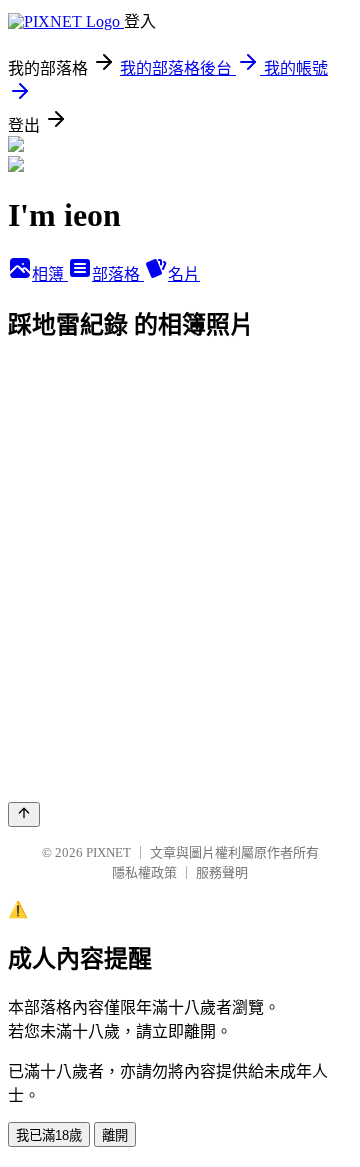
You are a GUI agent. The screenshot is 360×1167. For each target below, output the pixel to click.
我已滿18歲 (49, 1135)
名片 (184, 274)
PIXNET (108, 852)
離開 (115, 1135)
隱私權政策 (144, 872)
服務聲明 (222, 872)
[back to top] (24, 814)
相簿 (50, 274)
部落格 (118, 274)
